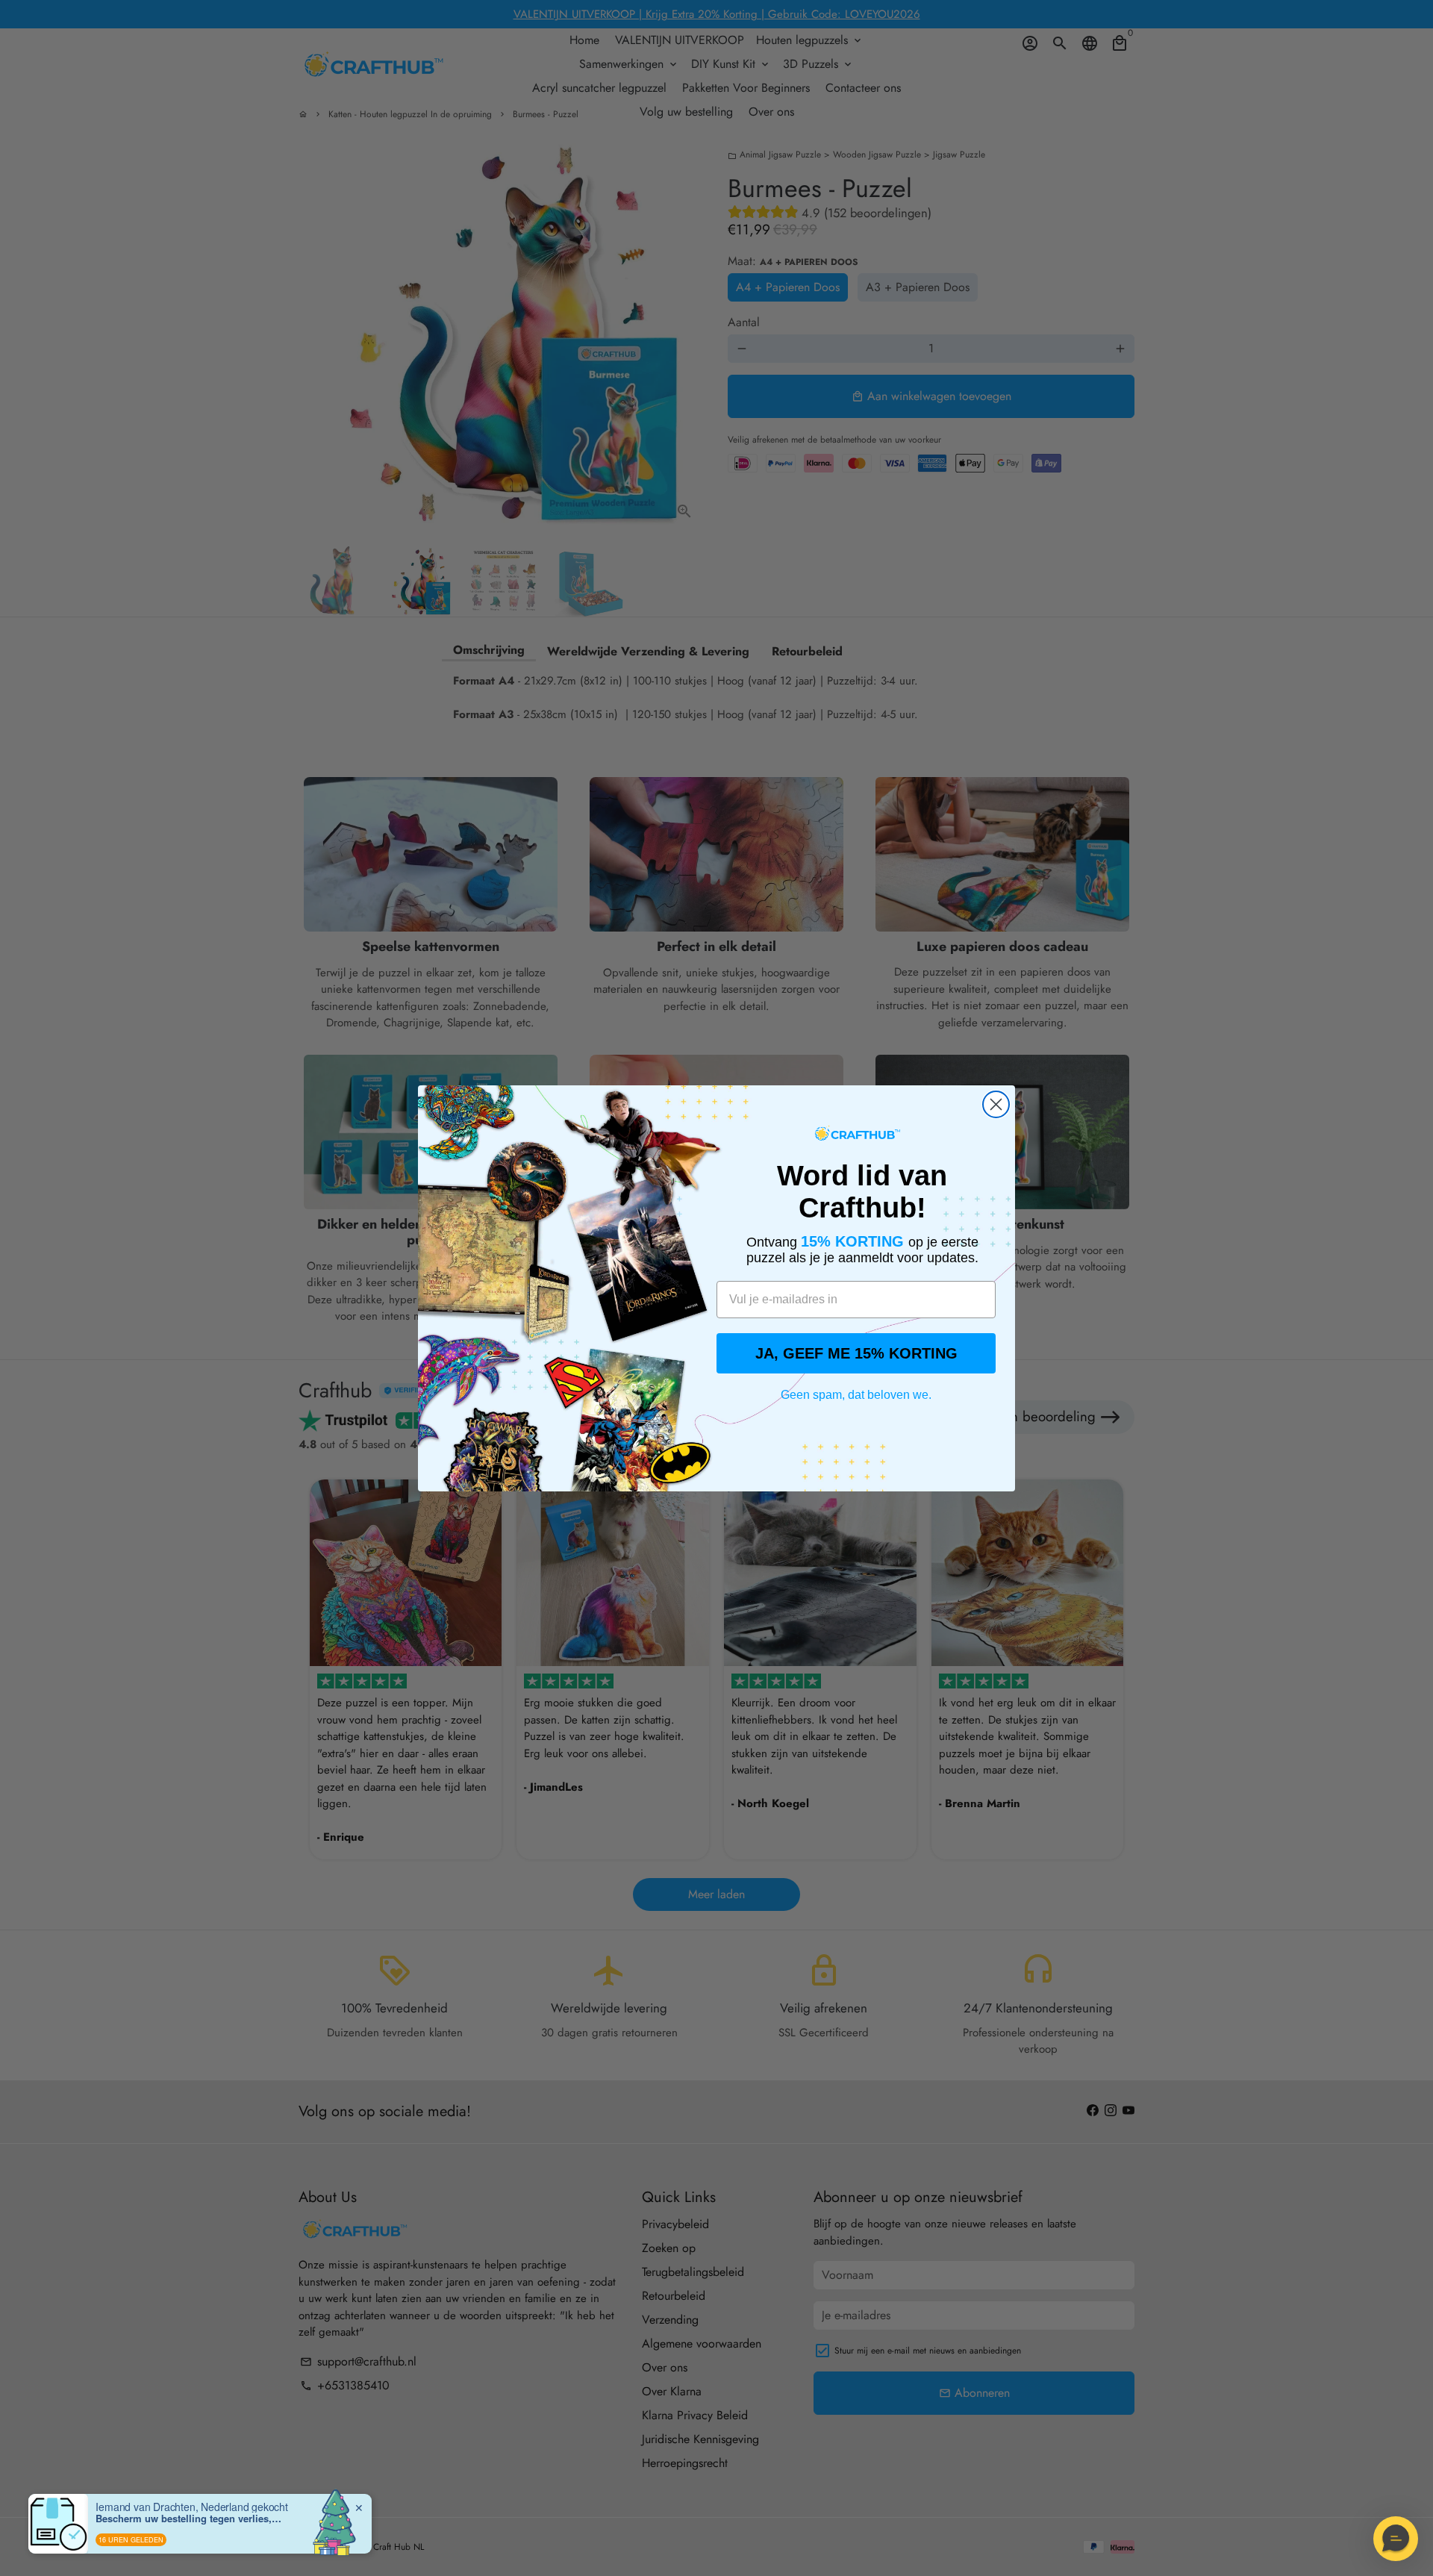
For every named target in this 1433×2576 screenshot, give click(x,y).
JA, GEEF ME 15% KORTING (856, 1353)
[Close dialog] (996, 1104)
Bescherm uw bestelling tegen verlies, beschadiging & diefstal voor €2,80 (189, 2519)
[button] (1396, 2539)
